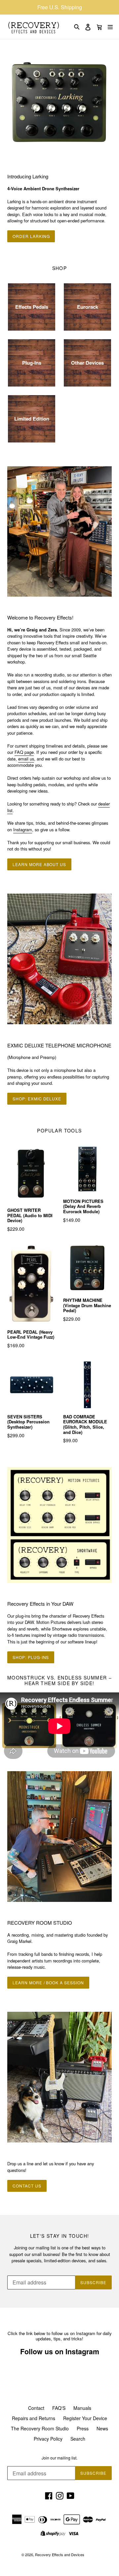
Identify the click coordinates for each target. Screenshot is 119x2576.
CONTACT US (27, 2186)
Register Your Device (85, 2418)
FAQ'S (59, 2408)
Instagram (23, 829)
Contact (36, 2408)
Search (78, 2439)
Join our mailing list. (59, 2458)
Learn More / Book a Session (48, 1982)
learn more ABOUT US (39, 864)
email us (26, 759)
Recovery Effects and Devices (60, 2554)
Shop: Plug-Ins (31, 1657)
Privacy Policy (48, 2439)
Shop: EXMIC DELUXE (37, 1099)
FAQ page (24, 752)
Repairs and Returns (34, 2418)
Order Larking (31, 236)
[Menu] (110, 27)
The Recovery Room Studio (40, 2428)
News (102, 2428)
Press (83, 2428)
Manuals (82, 2408)
